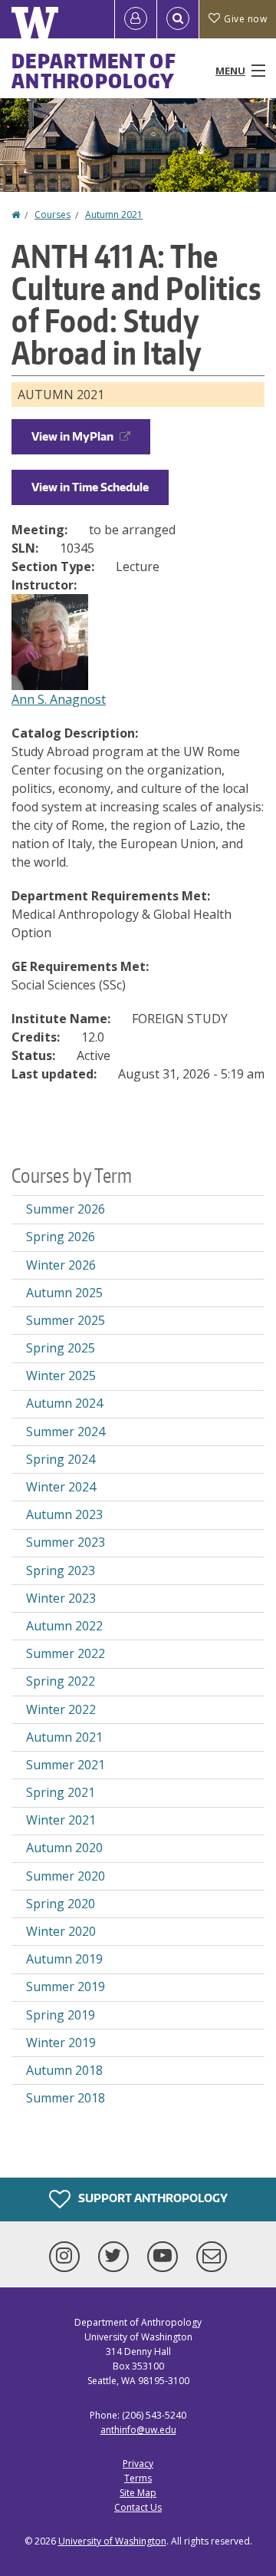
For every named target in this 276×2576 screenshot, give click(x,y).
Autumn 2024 (64, 1403)
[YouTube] (166, 2257)
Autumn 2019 (64, 1959)
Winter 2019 (61, 2043)
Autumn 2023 (64, 1514)
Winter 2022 (61, 1709)
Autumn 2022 (64, 1626)
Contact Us (138, 2507)
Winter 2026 (61, 1265)
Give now (245, 19)
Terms (138, 2478)
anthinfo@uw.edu (138, 2430)
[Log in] (136, 19)
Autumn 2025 (64, 1293)
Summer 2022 (66, 1653)
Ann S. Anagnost (59, 699)
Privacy (138, 2464)
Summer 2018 (66, 2098)
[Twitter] (117, 2257)
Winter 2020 (61, 1931)
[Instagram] (67, 2257)
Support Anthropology (152, 2197)
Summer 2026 (66, 1209)
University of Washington (112, 2541)
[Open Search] (178, 19)
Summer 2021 (66, 1765)
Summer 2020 (66, 1876)
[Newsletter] (212, 2257)
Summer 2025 (66, 1320)
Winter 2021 (61, 1820)
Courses (53, 215)
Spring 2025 (61, 1348)
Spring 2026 (61, 1237)
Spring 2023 (61, 1570)
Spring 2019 (61, 2015)
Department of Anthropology (94, 71)
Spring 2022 (61, 1681)
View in (72, 436)
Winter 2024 (61, 1487)
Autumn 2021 (114, 215)
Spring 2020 (61, 1904)
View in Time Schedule (90, 487)
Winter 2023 (61, 1598)
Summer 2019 (66, 1986)
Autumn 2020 (64, 1848)
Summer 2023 (66, 1542)
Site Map (138, 2493)
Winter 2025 (61, 1376)
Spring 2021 (61, 1792)
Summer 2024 (66, 1432)
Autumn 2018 (64, 2070)
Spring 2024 (61, 1459)
